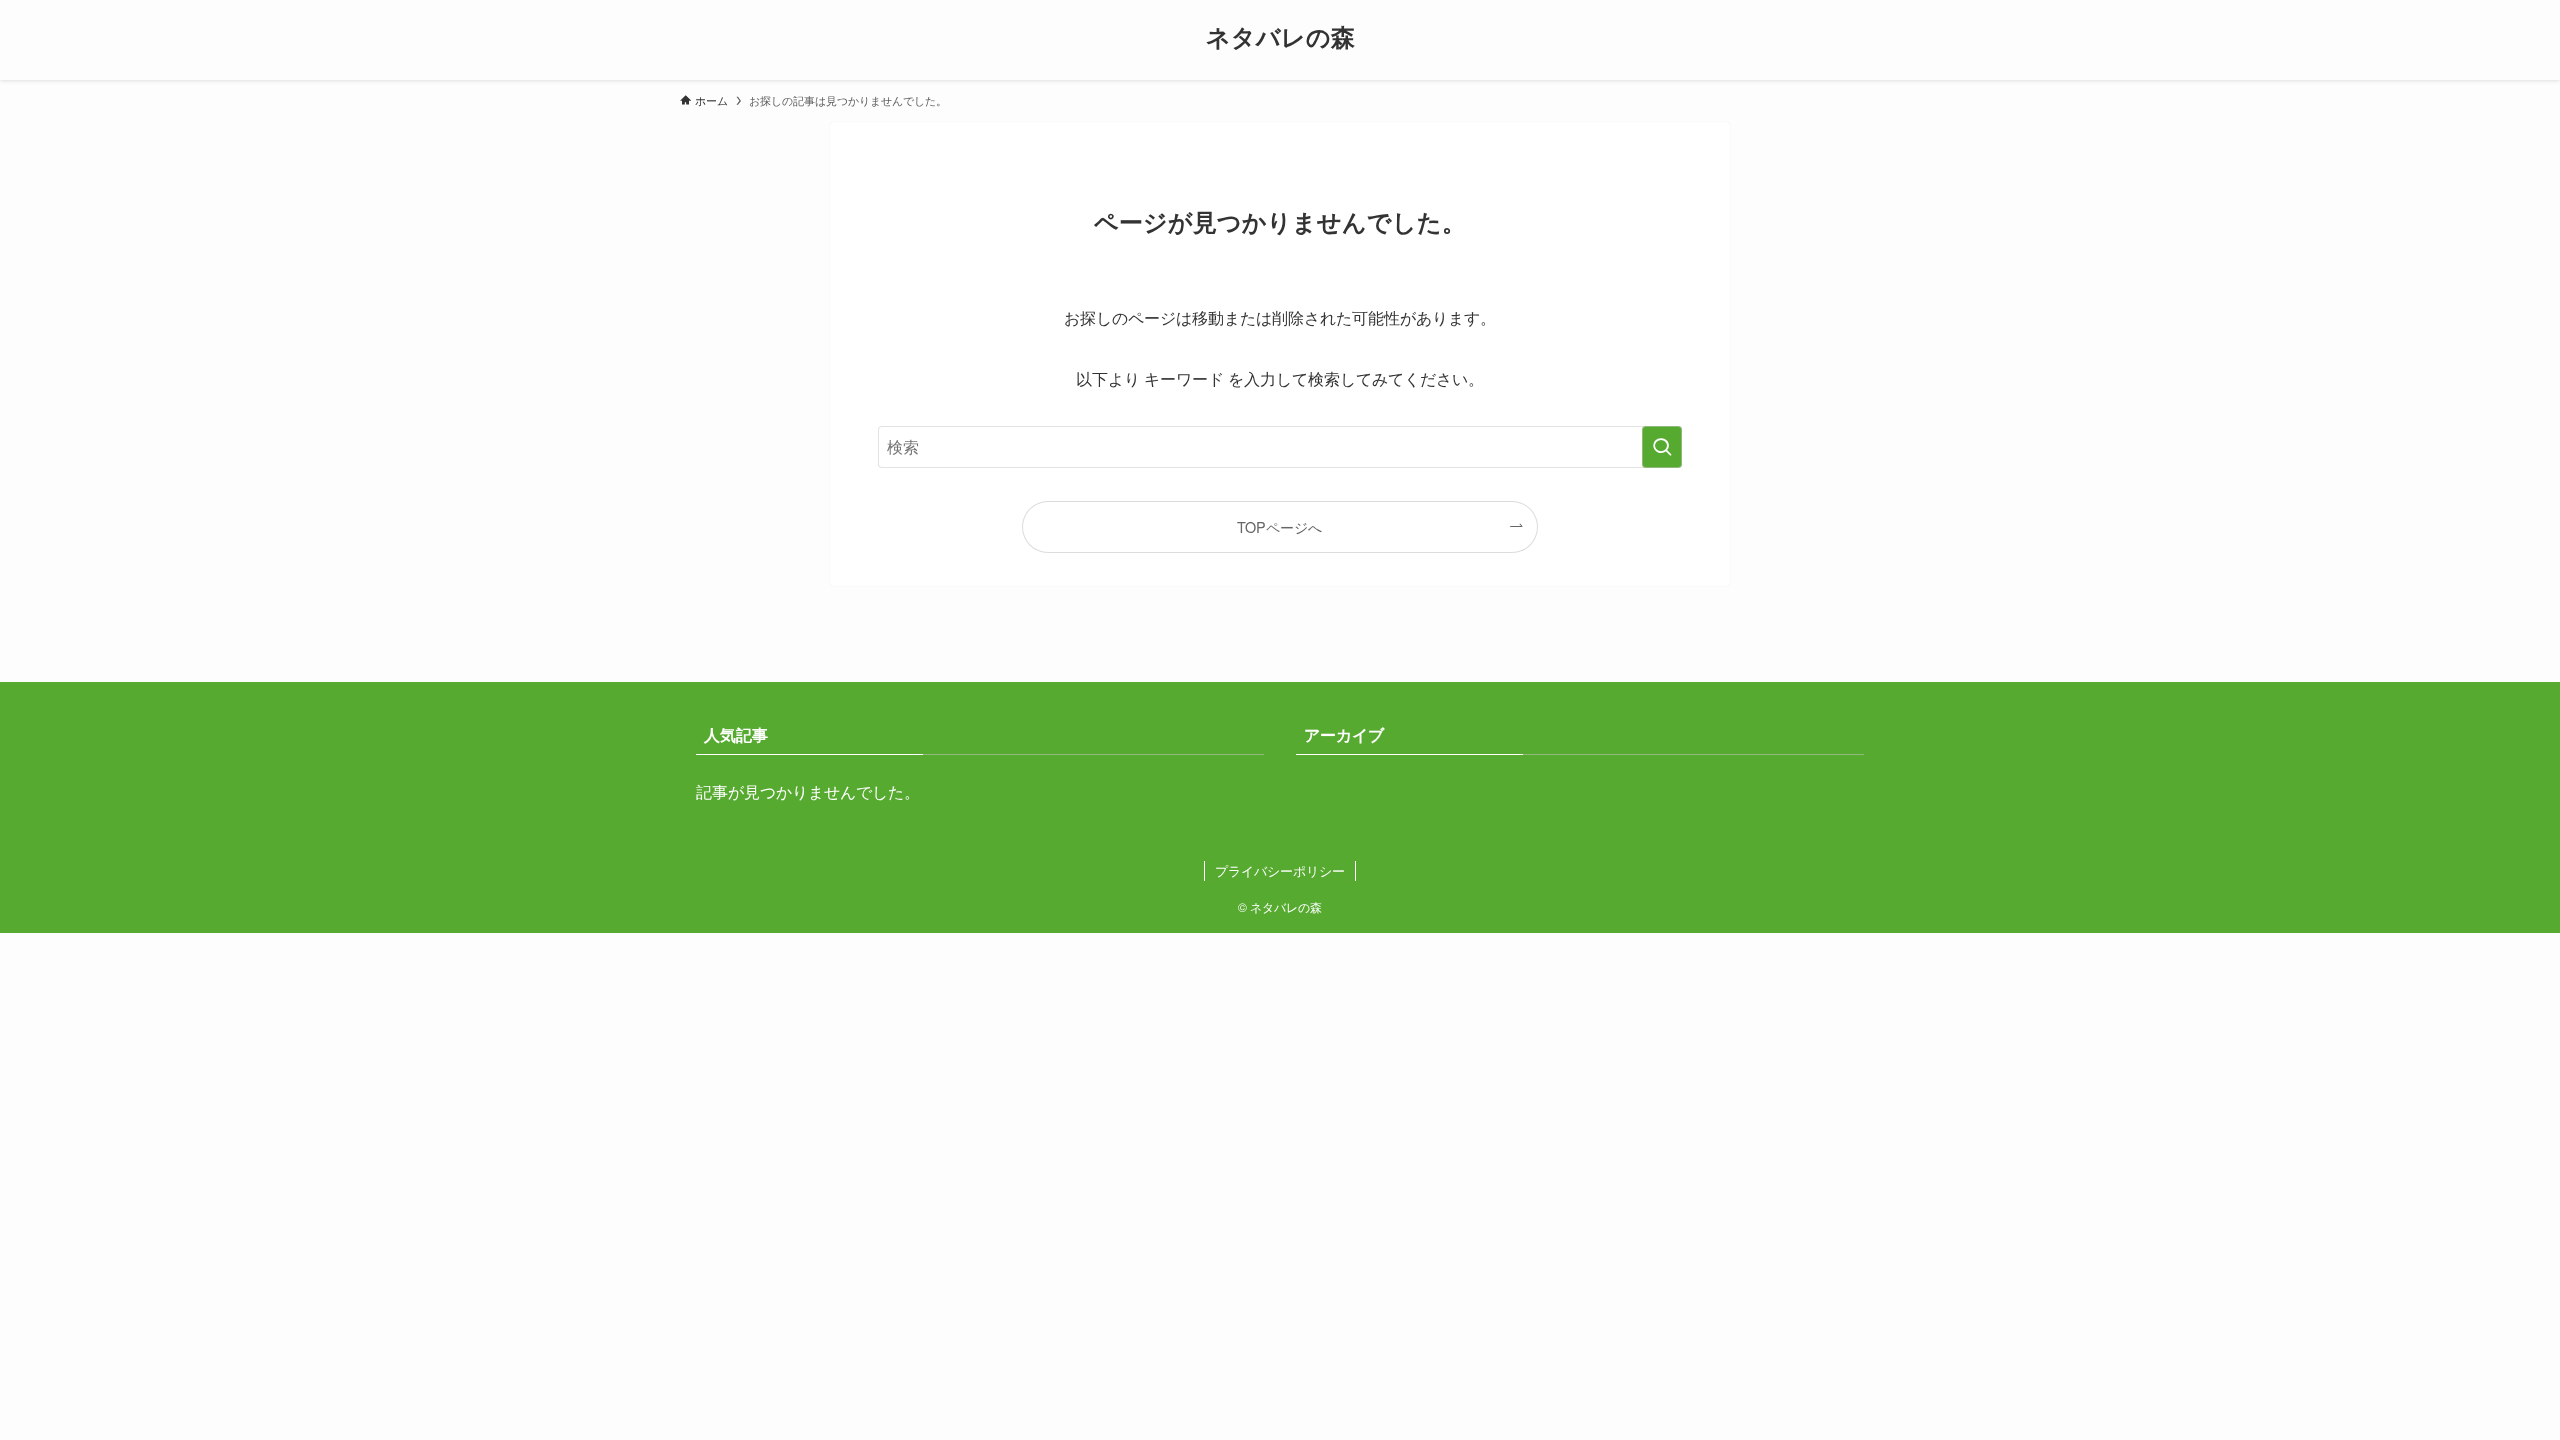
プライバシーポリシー (1280, 870)
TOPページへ (1279, 526)
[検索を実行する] (1662, 447)
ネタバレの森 (1280, 36)
